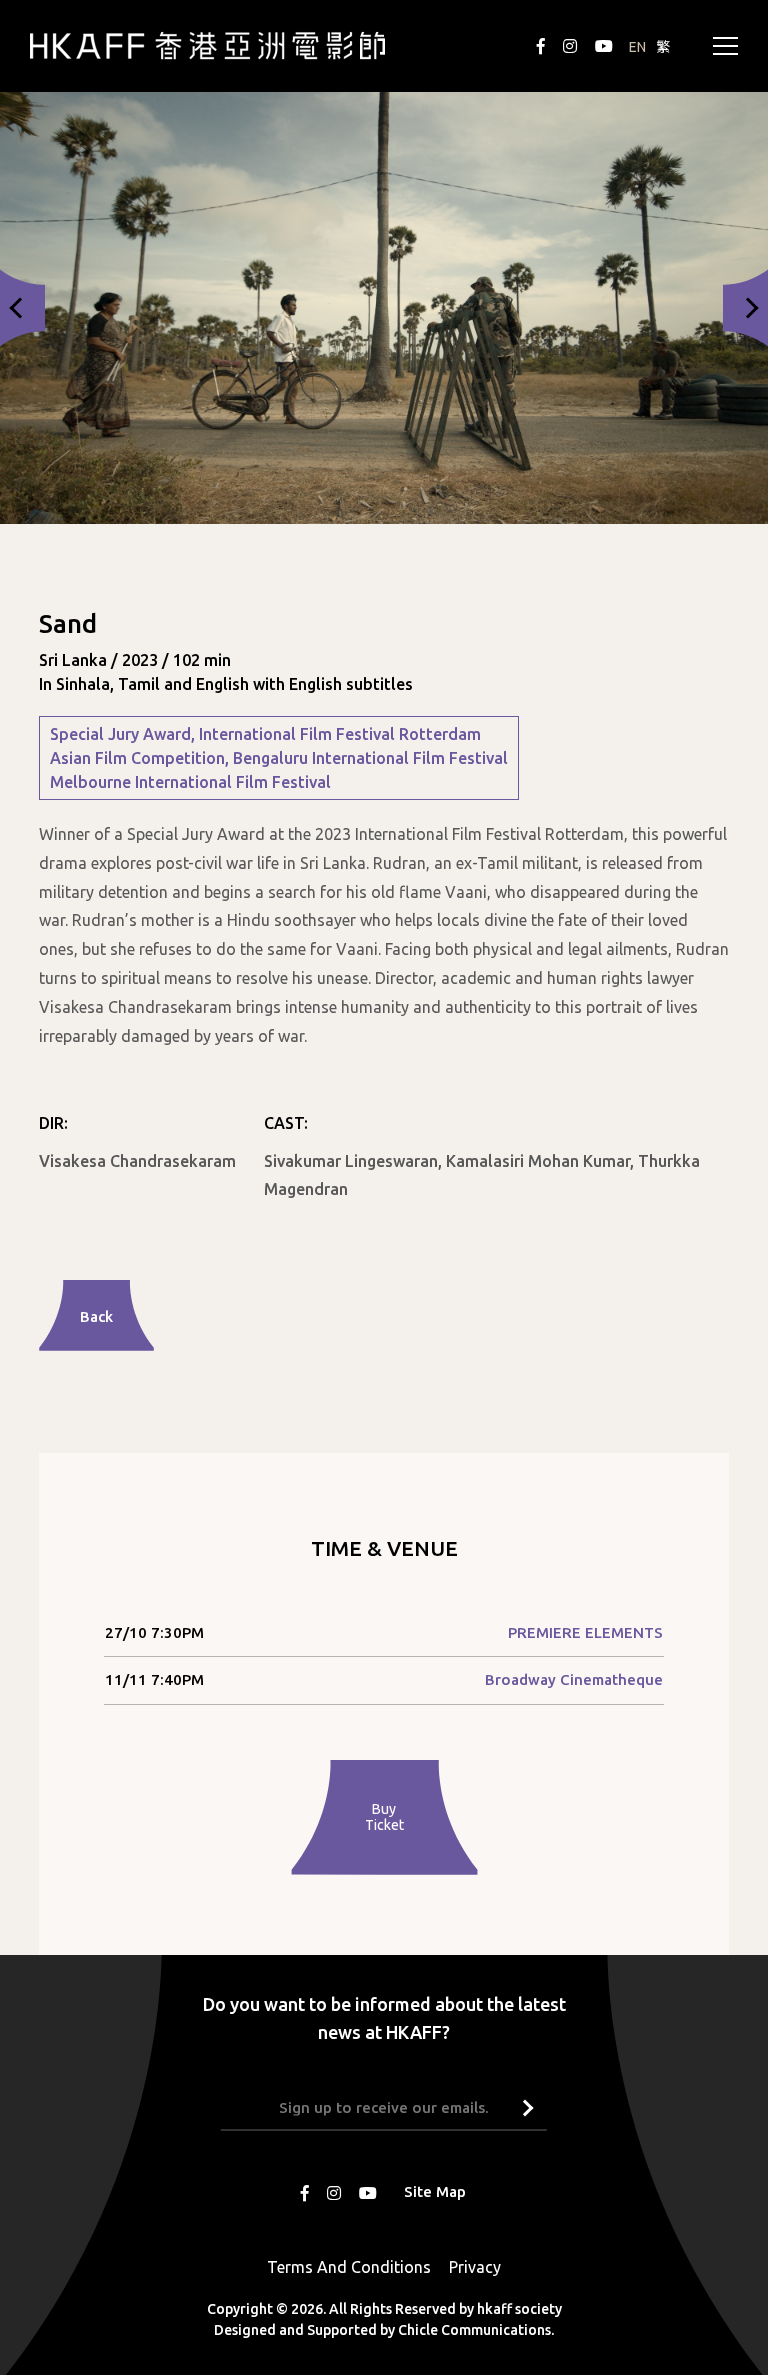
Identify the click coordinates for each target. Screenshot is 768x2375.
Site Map (435, 2190)
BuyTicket (384, 1817)
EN (637, 47)
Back (96, 1316)
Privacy (475, 2266)
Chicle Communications (474, 2329)
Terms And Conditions (349, 2266)
